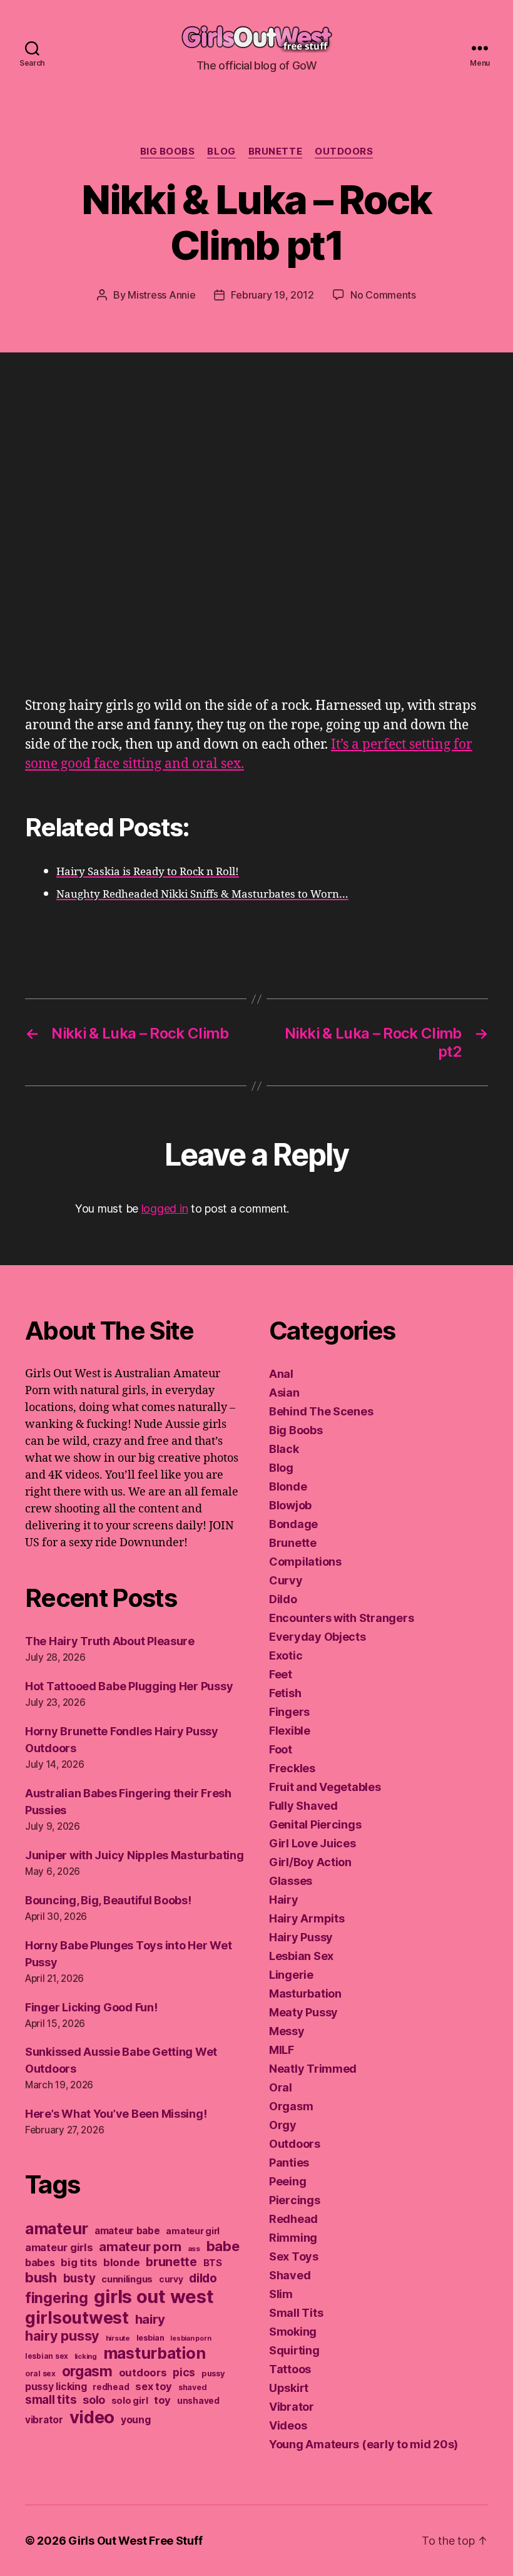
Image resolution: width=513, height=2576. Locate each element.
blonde (121, 2262)
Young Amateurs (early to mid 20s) (363, 2444)
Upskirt (289, 2388)
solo (94, 2400)
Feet (281, 1674)
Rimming (293, 2238)
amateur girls (59, 2247)
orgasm (87, 2371)
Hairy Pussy (301, 1937)
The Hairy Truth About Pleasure (110, 1641)
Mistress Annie (161, 295)
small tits (51, 2400)
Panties (289, 2163)
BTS (213, 2263)
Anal (281, 1374)
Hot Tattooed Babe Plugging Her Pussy (129, 1686)
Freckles (292, 1768)
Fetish (285, 1693)
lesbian (150, 2338)
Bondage (293, 1524)
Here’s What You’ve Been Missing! (116, 2114)
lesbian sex (47, 2356)
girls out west (154, 2296)
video (92, 2417)
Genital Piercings (315, 1824)
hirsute (118, 2338)
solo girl (130, 2401)
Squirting (294, 2350)
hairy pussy (62, 2336)
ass (194, 2249)
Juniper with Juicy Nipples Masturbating (134, 1855)
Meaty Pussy (303, 2012)
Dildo (283, 1599)
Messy (287, 2031)
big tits (79, 2262)
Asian (284, 1393)
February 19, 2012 (272, 295)
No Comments (383, 295)
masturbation (155, 2353)
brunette (171, 2262)
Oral (281, 2087)
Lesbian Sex (301, 1956)
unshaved (198, 2401)
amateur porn (140, 2246)
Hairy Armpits (307, 1918)
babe (223, 2246)
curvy (171, 2279)
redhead (111, 2387)
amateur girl (193, 2231)
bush (41, 2277)
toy (162, 2400)
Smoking (293, 2332)
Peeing (287, 2181)
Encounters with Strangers (341, 1618)
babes (40, 2263)
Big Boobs (168, 151)
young (136, 2420)
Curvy (286, 1580)
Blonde (288, 1486)
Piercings (295, 2200)
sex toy (154, 2386)
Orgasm (291, 2106)
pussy (213, 2373)
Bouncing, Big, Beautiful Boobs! (108, 1900)
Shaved (290, 2275)
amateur (57, 2229)
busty (79, 2278)
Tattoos (290, 2369)
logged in (165, 1208)
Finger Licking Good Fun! (91, 2007)
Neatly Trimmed (313, 2069)
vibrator (44, 2420)
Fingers (289, 1712)
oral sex (40, 2373)
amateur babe (127, 2231)
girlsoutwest (77, 2317)
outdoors (143, 2373)
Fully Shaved (303, 1806)
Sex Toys (294, 2256)
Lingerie (291, 1975)
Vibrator (292, 2407)
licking (86, 2356)
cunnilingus (127, 2279)
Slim (281, 2294)
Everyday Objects (317, 1637)
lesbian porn (190, 2338)
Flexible (290, 1731)
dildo (203, 2278)
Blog (221, 151)
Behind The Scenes (321, 1411)
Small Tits (296, 2313)
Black (284, 1449)
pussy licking (56, 2387)
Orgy (283, 2125)
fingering (57, 2298)
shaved (192, 2387)
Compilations (305, 1562)
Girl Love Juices (312, 1843)
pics (184, 2372)
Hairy (284, 1900)
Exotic (286, 1655)
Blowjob (290, 1505)
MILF (282, 2050)
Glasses (291, 1881)
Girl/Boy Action (310, 1862)
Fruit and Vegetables (325, 1787)
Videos (288, 2425)
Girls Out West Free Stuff (135, 2541)
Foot (281, 1749)
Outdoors (344, 151)
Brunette (275, 151)
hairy (150, 2319)
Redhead (293, 2219)
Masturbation (305, 1994)
